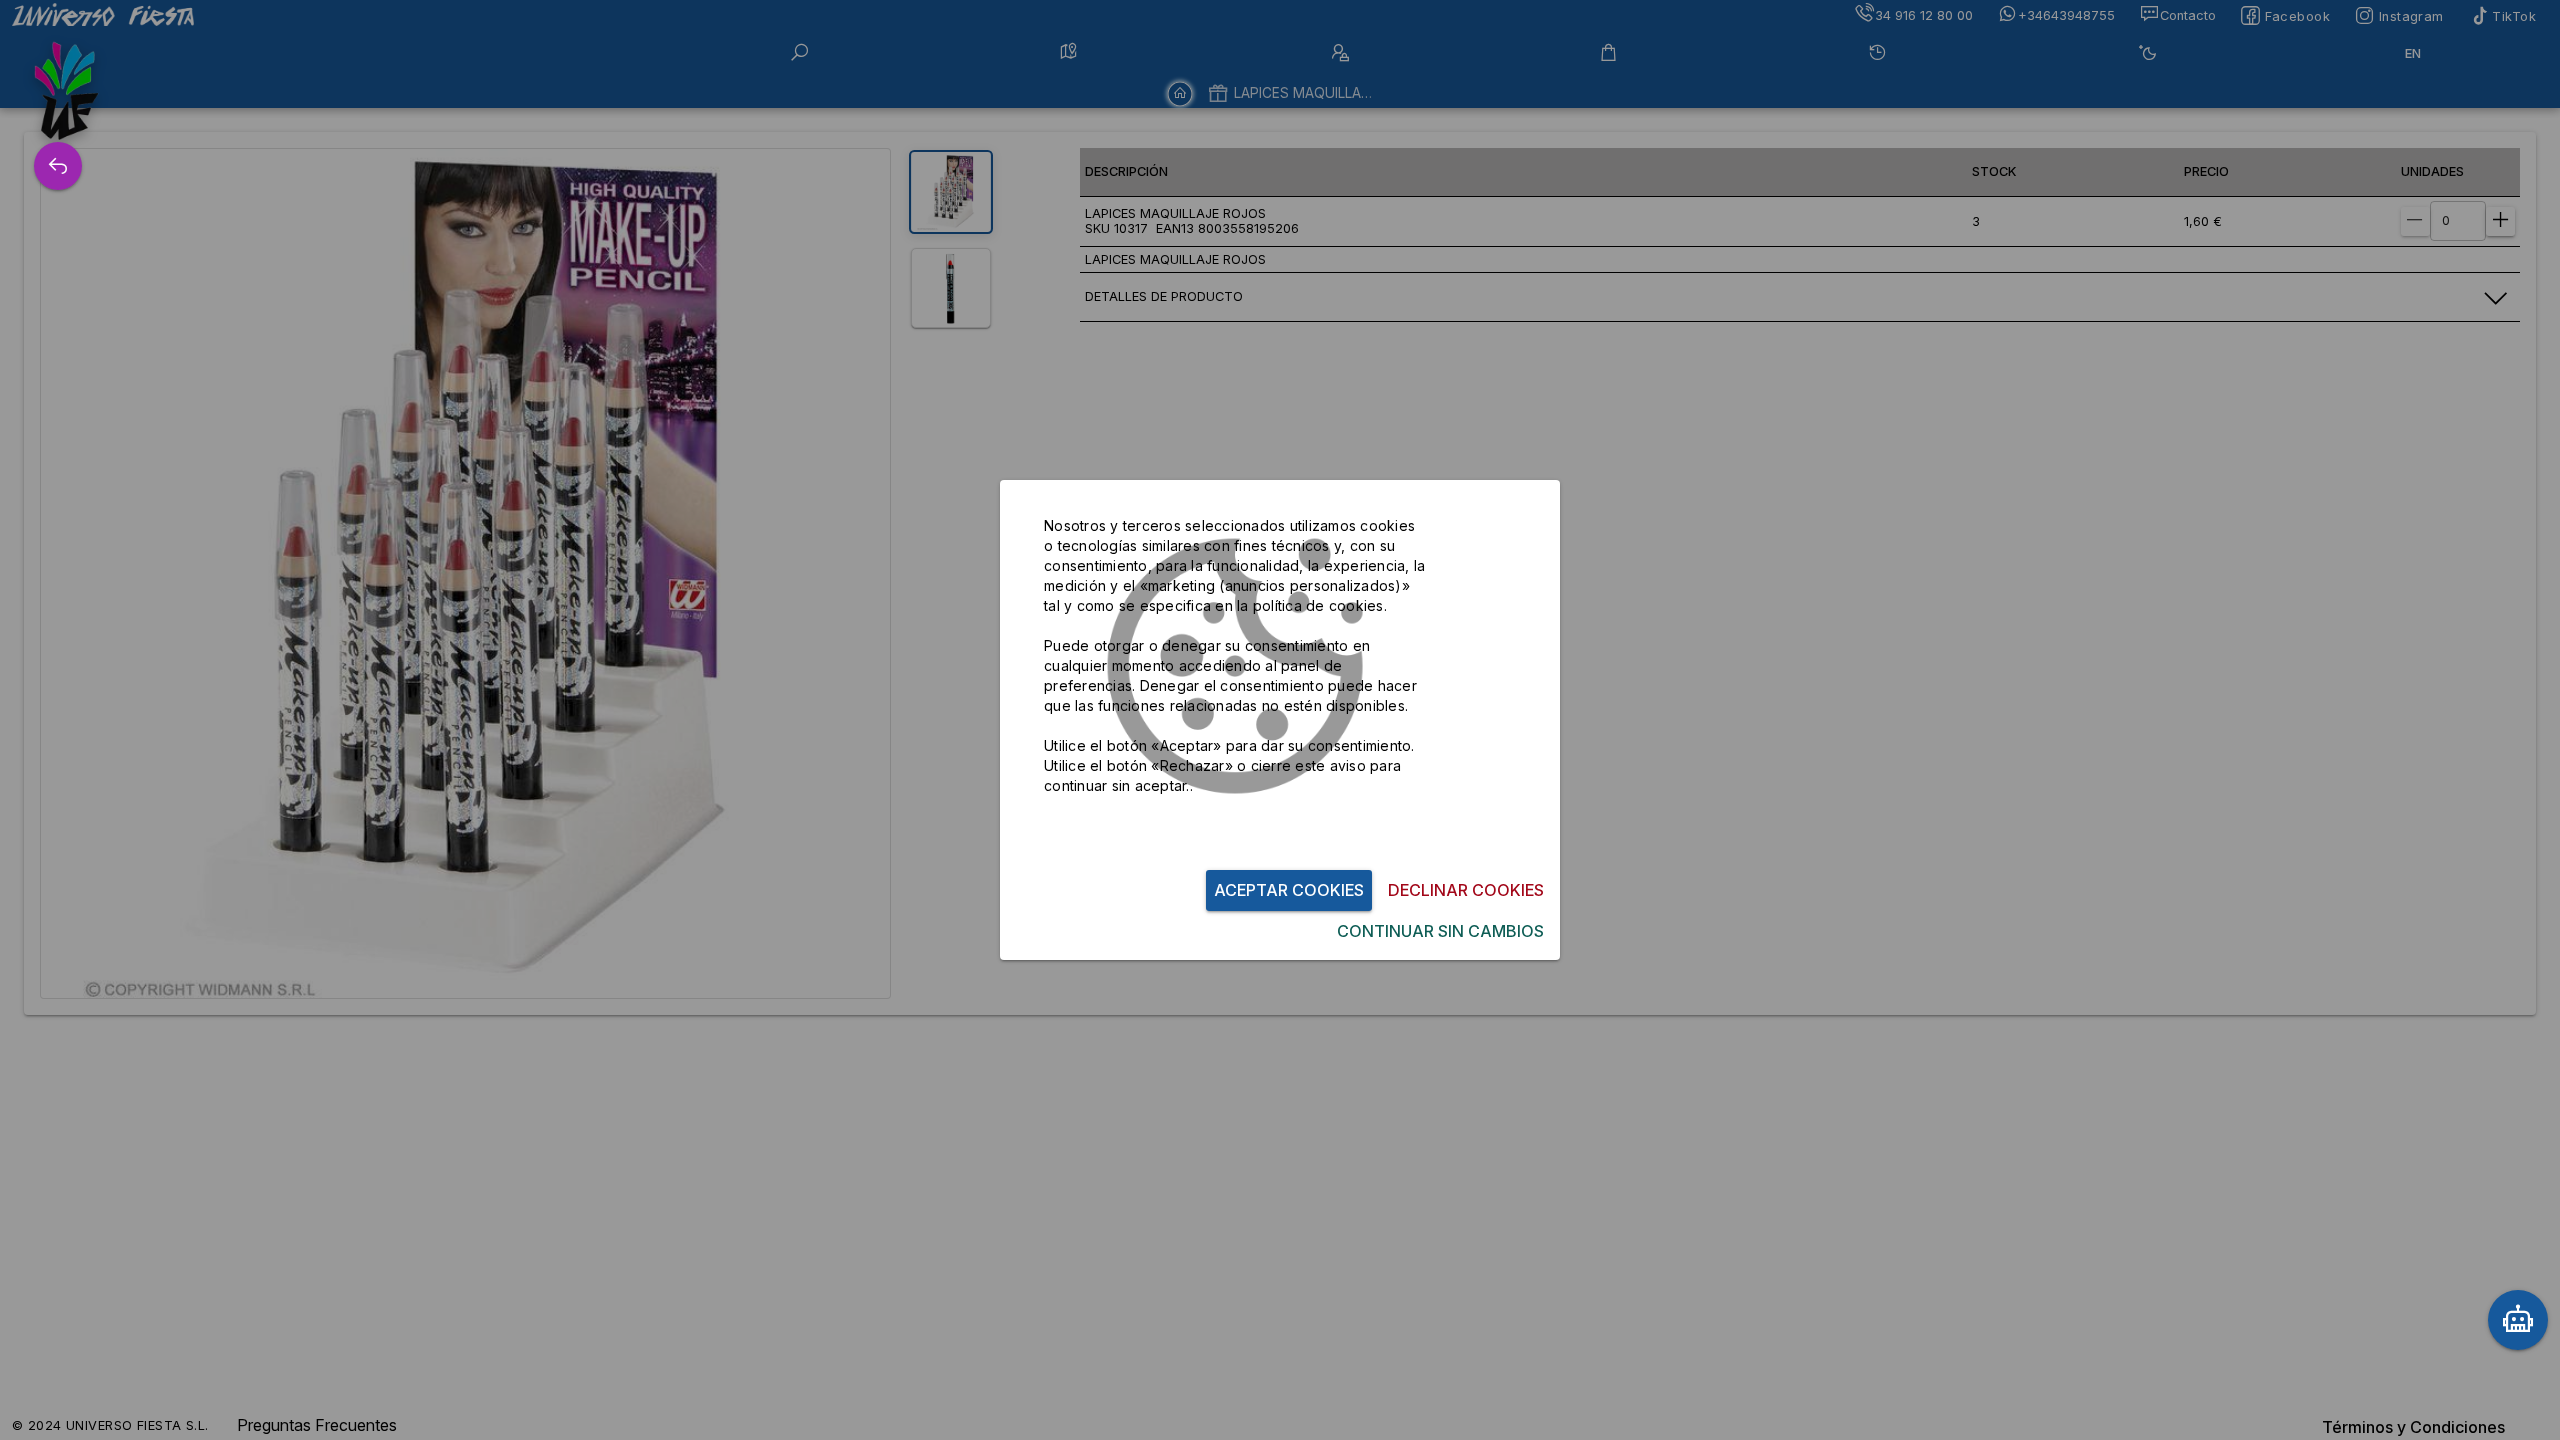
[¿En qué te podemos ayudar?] (2518, 1320)
